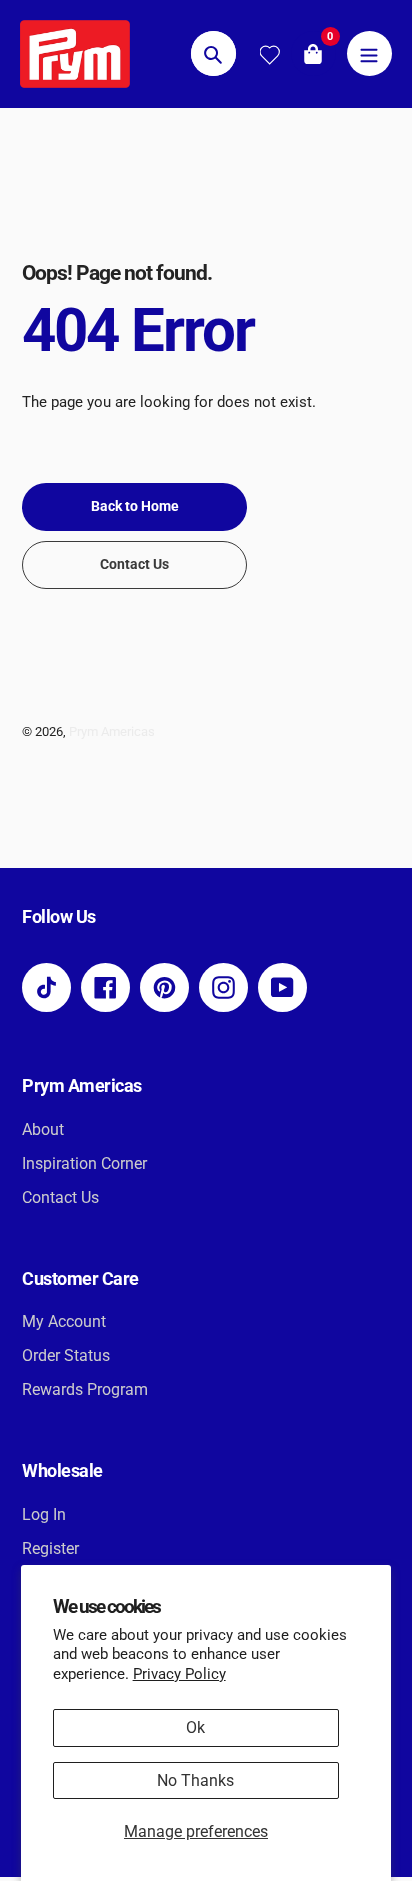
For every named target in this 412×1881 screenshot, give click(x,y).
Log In (44, 1514)
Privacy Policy (179, 1674)
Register (50, 1548)
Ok (195, 1727)
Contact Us (60, 1197)
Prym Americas (112, 731)
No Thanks (195, 1780)
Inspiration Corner (84, 1163)
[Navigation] (369, 53)
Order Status (66, 1355)
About (43, 1129)
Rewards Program (85, 1389)
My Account (64, 1321)
